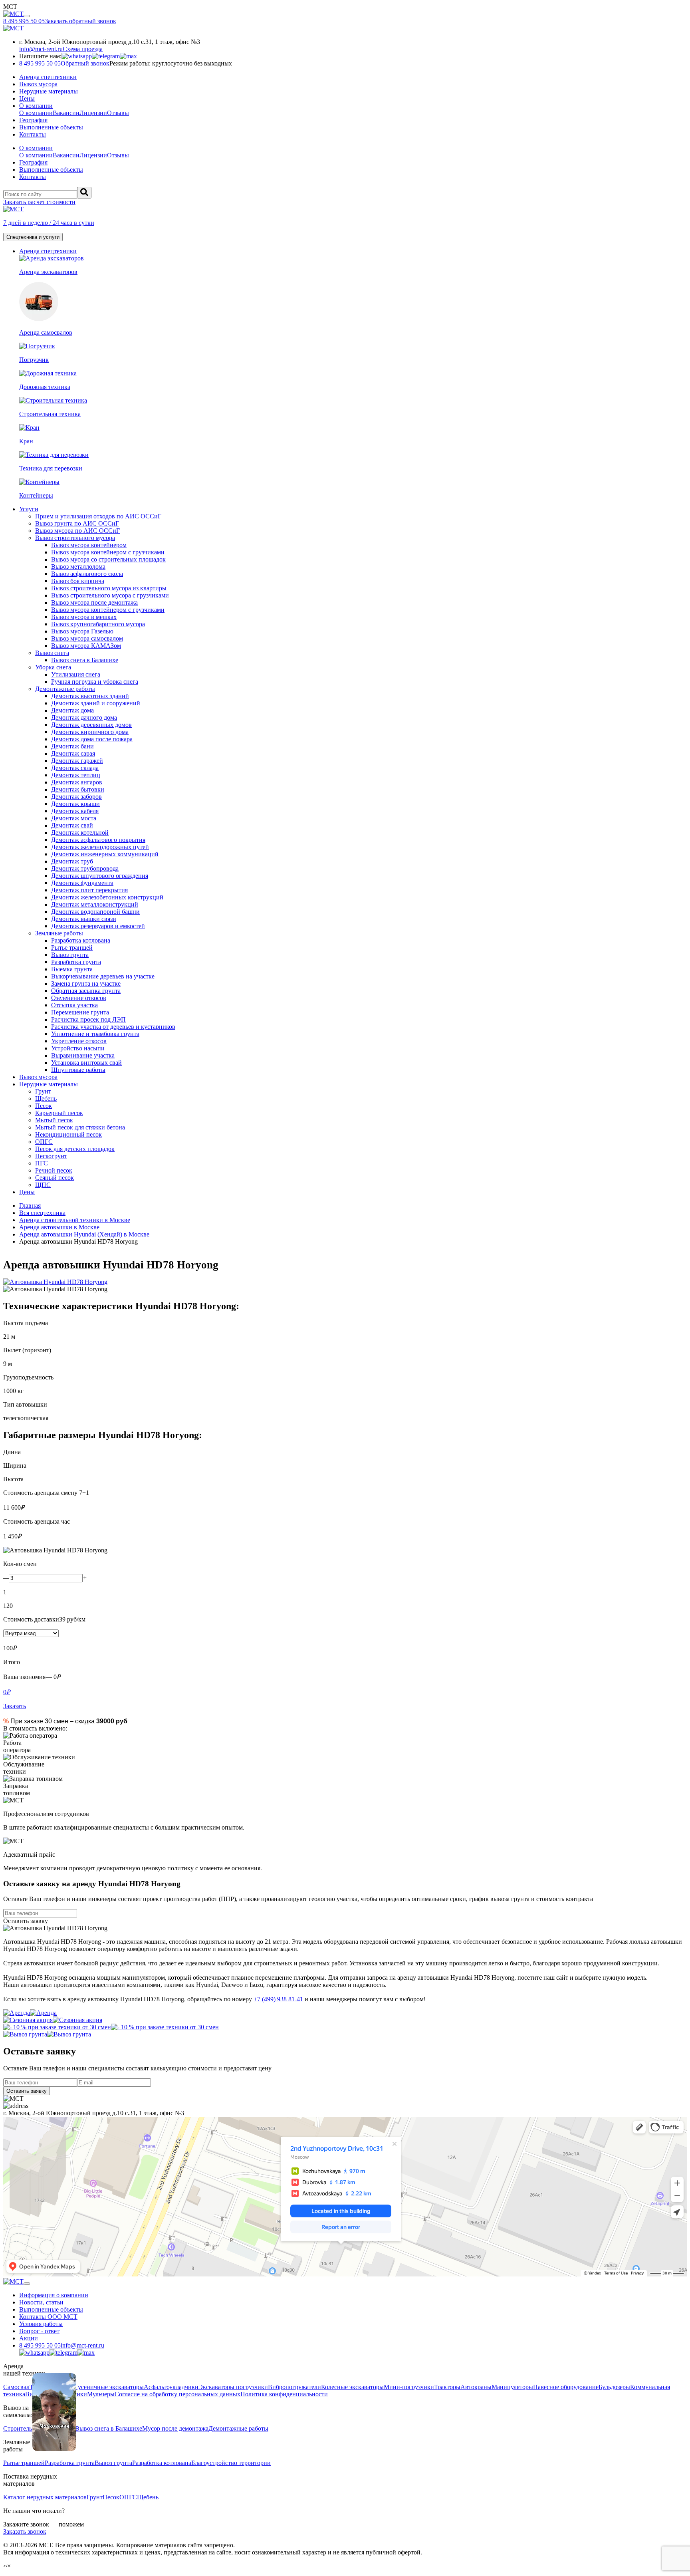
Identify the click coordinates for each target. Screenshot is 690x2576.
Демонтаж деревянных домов (91, 725)
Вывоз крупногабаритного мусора (98, 624)
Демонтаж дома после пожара (92, 739)
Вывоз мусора (38, 84)
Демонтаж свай (72, 825)
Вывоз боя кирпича (78, 581)
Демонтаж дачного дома (84, 717)
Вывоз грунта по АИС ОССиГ (77, 523)
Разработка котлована (81, 940)
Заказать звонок (25, 2531)
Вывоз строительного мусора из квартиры (109, 588)
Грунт (43, 1091)
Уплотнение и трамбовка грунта (95, 1034)
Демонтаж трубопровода (85, 868)
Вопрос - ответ (39, 2331)
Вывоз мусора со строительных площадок (108, 559)
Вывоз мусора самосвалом (87, 638)
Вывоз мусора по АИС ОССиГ (77, 531)
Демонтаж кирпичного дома (90, 732)
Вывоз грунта (70, 955)
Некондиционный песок (68, 1134)
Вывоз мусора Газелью (82, 631)
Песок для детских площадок (75, 1149)
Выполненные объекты (51, 127)
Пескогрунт (51, 1156)
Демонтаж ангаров (77, 782)
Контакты (33, 134)
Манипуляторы (512, 2387)
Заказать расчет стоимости (39, 202)
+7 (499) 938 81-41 (278, 1999)
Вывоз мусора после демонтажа (94, 602)
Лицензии (93, 113)
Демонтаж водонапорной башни (95, 912)
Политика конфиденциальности (284, 2394)
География (33, 120)
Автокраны (476, 2387)
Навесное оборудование (566, 2387)
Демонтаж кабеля (75, 811)
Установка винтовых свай (86, 1063)
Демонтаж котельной (80, 833)
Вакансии (66, 113)
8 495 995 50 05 (40, 2345)
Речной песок (54, 1170)
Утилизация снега (76, 674)
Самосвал (16, 2387)
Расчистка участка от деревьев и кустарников (113, 1027)
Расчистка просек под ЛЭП (88, 1019)
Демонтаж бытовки (78, 789)
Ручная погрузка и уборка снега (95, 682)
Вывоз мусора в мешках (84, 617)
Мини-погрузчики (409, 2387)
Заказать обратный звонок (80, 21)
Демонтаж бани (72, 746)
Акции (29, 2338)
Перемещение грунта (80, 1012)
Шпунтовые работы (78, 1070)
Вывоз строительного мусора (75, 538)
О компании (36, 106)
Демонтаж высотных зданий (90, 696)
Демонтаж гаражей (77, 761)
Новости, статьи (41, 2302)
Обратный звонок (85, 63)
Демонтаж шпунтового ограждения (100, 876)
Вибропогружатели (294, 2387)
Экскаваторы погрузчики (233, 2387)
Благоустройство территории (231, 2463)
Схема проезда (83, 49)
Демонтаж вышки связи (84, 919)
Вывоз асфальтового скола (87, 574)
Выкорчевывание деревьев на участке (103, 976)
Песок (44, 1106)
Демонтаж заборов (76, 797)
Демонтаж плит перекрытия (89, 890)
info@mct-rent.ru (41, 49)
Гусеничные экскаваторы (109, 2387)
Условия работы (41, 2324)
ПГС (42, 1163)
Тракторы (447, 2387)
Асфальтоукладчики (171, 2387)
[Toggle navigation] (27, 16)
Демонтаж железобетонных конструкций (107, 897)
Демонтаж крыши (75, 804)
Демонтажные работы (65, 689)
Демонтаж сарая (73, 753)
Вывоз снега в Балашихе (85, 660)
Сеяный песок (55, 1178)
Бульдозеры (614, 2387)
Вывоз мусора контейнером (89, 545)
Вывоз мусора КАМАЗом (86, 646)
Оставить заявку (26, 1921)
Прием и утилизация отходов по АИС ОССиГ (98, 516)
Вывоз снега (52, 653)
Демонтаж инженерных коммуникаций (105, 854)
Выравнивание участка (83, 1055)
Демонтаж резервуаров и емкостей (98, 926)
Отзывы (118, 113)
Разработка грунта (76, 962)
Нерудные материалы (49, 91)
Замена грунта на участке (86, 983)
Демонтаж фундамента (82, 883)
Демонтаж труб (72, 861)
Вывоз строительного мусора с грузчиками (110, 595)
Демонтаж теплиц (76, 775)
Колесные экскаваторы (352, 2387)
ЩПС (43, 1185)
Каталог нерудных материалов (45, 2497)
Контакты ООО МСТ (48, 2317)
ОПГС (44, 1142)
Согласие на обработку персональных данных (177, 2394)
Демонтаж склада (75, 768)
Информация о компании (54, 2295)
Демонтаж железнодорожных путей (100, 847)
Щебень (46, 1098)
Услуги (29, 509)
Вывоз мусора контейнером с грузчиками (108, 552)
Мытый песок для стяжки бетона (80, 1127)
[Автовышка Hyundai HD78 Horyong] (345, 1282)
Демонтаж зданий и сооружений (96, 703)
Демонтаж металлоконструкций (95, 904)
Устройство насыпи (78, 1048)
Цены (27, 98)
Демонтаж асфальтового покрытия (98, 840)
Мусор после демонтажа (175, 2428)
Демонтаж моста (74, 818)
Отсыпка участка (74, 1005)
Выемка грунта (72, 969)
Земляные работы (59, 933)
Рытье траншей (72, 948)
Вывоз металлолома (78, 567)
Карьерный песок (59, 1113)
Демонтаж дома (72, 710)
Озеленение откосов (79, 998)
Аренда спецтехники (48, 77)
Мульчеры (101, 2394)
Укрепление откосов (79, 1041)
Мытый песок (54, 1120)
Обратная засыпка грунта (86, 991)
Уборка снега (53, 667)
